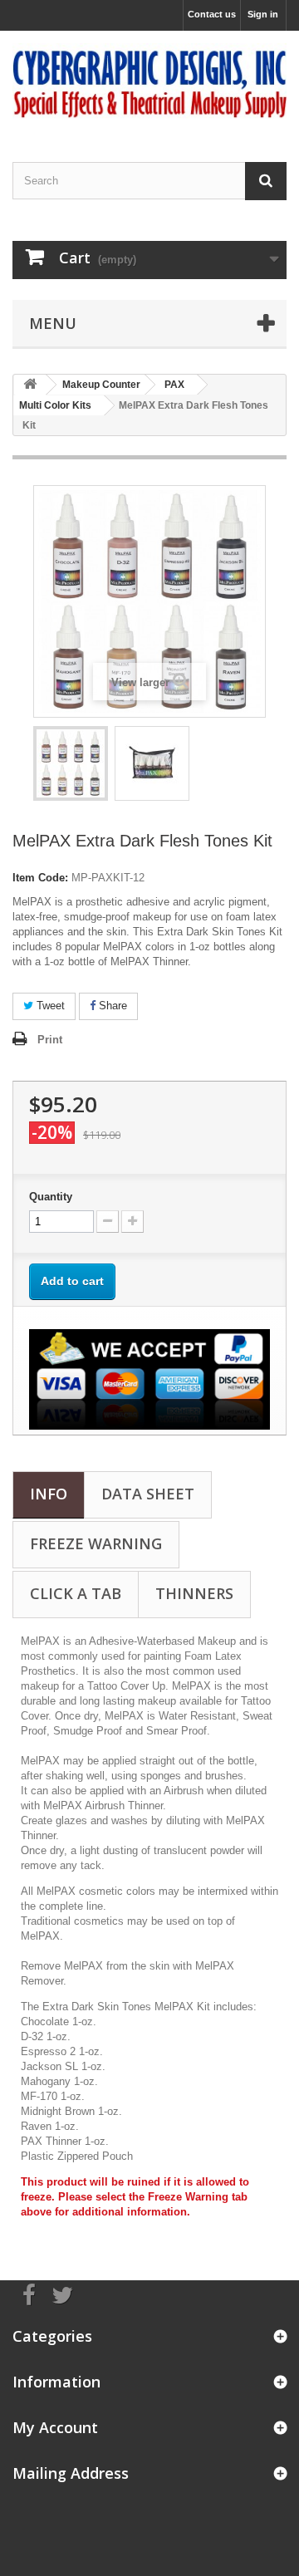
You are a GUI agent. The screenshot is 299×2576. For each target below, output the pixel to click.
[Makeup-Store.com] (149, 82)
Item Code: (40, 878)
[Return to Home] (30, 385)
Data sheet (148, 1494)
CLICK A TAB (76, 1593)
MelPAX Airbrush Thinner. (105, 1806)
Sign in (263, 14)
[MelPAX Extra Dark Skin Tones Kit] (71, 763)
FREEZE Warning (96, 1543)
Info (49, 1494)
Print (50, 1040)
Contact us (212, 14)
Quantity (51, 1197)
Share (111, 1006)
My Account (55, 2427)
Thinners (194, 1593)
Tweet (49, 1006)
